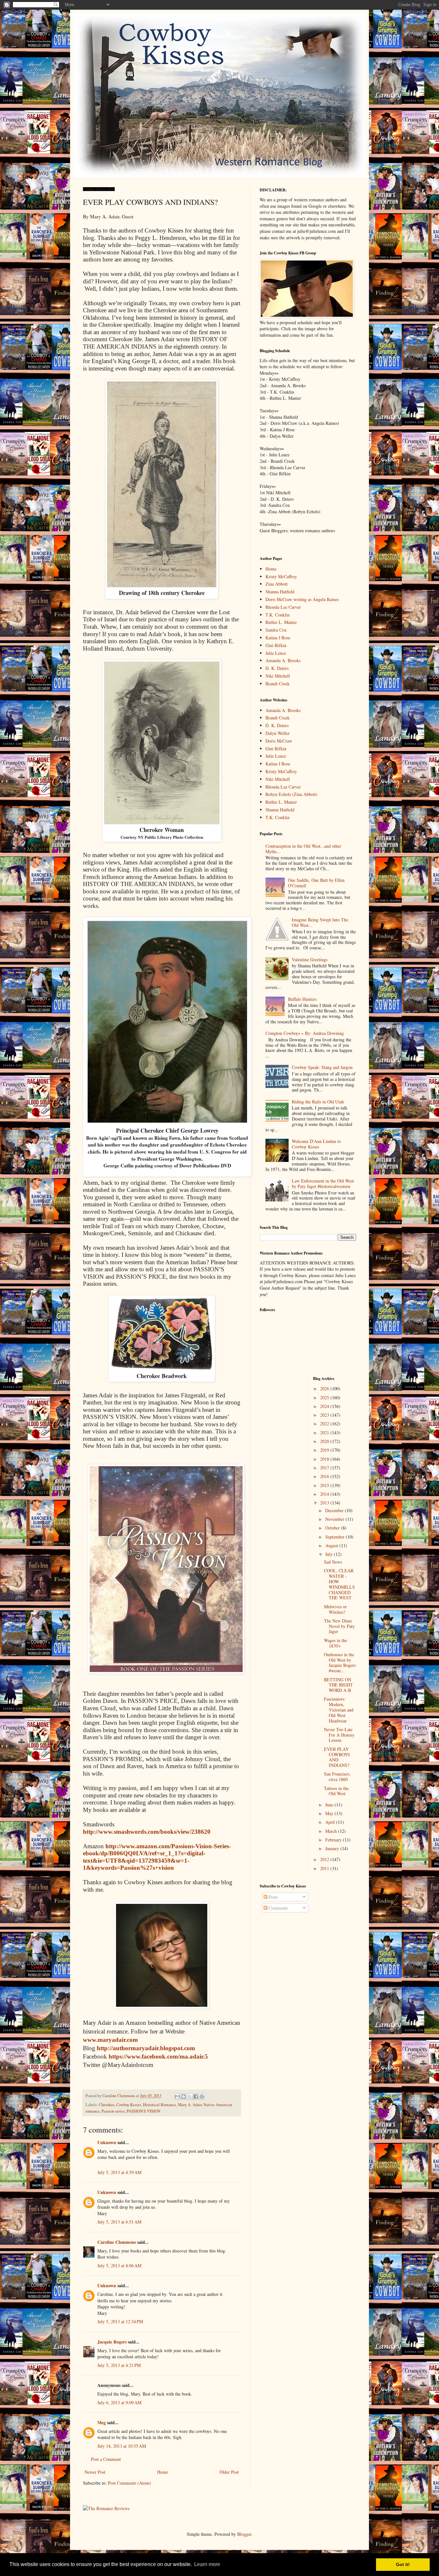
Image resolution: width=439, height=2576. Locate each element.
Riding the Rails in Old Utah (318, 1102)
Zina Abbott (277, 584)
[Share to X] (190, 2096)
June (330, 1805)
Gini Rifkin (276, 645)
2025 (325, 1398)
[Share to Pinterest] (202, 2096)
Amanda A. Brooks (283, 660)
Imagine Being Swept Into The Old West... (320, 922)
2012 (325, 1859)
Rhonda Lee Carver (283, 607)
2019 (325, 1450)
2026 (325, 1388)
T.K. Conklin (278, 615)
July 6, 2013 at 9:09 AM (119, 2402)
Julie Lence (276, 653)
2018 (325, 1459)
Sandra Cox (276, 630)
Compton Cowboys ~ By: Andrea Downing (305, 1033)
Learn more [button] (207, 2564)
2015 (325, 1485)
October (333, 1528)
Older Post (229, 2472)
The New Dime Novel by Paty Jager (339, 1626)
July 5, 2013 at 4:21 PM (119, 2365)
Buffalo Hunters (302, 999)
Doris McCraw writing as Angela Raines (302, 599)
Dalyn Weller (278, 733)
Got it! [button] (403, 2564)
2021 (325, 1433)
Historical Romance (160, 2105)
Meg (102, 2422)
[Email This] (177, 2096)
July (330, 1554)
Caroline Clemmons (117, 2242)
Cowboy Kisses (129, 2105)
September (336, 1537)
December (335, 1510)
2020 (325, 1441)
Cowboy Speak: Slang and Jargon (322, 1067)
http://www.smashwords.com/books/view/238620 (147, 1832)
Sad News (333, 1562)
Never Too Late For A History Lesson (339, 1735)
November (335, 1519)
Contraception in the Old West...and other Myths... (303, 849)
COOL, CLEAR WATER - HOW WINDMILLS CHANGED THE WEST (339, 1584)
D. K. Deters (277, 668)
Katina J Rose (278, 638)
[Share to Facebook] (196, 2096)
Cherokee (107, 2105)
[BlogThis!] (184, 2096)
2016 (325, 1476)
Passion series (113, 2111)
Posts (273, 1897)
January (333, 1848)
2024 (325, 1406)
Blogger (244, 2534)
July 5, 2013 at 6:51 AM (119, 2222)
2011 (325, 1868)
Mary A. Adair (190, 2105)
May (330, 1813)
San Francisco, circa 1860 (337, 1777)
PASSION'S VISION (143, 2111)
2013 (325, 1503)
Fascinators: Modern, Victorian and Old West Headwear (339, 1710)
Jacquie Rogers (112, 2342)
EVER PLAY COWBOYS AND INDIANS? (337, 1757)
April (331, 1822)
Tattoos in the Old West (336, 1791)
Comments (278, 1908)
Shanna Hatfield (280, 592)
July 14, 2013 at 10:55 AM (122, 2446)
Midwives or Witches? (335, 1609)
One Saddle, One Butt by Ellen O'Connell (316, 883)
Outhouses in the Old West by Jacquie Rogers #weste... (340, 1663)
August (332, 1545)
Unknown (107, 2142)
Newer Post (95, 2472)
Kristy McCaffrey (281, 576)
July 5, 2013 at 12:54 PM (120, 2321)
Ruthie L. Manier (281, 622)
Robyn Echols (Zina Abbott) (291, 794)
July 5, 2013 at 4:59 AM (119, 2172)
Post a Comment (106, 2459)
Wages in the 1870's (336, 1643)
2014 (325, 1494)
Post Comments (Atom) (130, 2483)
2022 (325, 1424)
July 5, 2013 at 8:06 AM (119, 2265)
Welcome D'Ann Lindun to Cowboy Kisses (316, 1144)
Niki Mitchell (278, 676)
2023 (325, 1415)
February (334, 1840)
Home (163, 2472)
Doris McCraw (279, 741)
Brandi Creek (278, 684)
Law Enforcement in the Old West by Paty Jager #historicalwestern (323, 1183)
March (332, 1831)
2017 (325, 1468)
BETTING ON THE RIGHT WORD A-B (338, 1685)
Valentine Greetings (310, 959)
